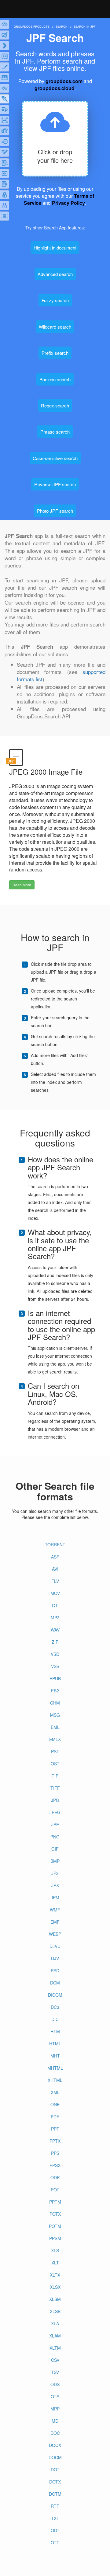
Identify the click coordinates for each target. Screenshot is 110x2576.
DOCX (55, 2445)
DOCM (55, 2457)
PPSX (55, 2165)
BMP (55, 1861)
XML (55, 2092)
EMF (55, 1922)
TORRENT (55, 1545)
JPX (55, 1885)
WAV (55, 1630)
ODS (55, 2384)
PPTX (55, 2141)
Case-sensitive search (55, 458)
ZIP (55, 1642)
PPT (55, 2129)
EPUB (55, 1678)
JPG (55, 1800)
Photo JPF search (55, 511)
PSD (55, 1970)
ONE (55, 2104)
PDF (55, 2117)
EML (55, 1727)
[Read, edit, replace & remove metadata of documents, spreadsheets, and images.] (5, 88)
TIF (55, 1776)
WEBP (55, 1934)
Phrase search (55, 432)
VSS (55, 1666)
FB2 (55, 1691)
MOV (55, 1593)
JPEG (55, 1812)
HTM (55, 2031)
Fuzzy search (55, 300)
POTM (55, 2226)
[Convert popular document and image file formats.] (5, 46)
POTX (55, 2214)
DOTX (55, 2482)
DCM (55, 1983)
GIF (55, 1849)
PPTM (55, 2202)
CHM (55, 1703)
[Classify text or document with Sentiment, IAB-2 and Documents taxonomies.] (5, 163)
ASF (55, 1557)
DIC (55, 2019)
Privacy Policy (68, 203)
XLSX (55, 2287)
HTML (55, 2044)
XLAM (55, 2336)
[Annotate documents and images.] (5, 35)
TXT (55, 2518)
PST (55, 1751)
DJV (55, 1958)
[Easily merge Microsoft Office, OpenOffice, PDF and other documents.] (5, 141)
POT (55, 2190)
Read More (22, 885)
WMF (55, 1910)
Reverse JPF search (55, 484)
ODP (55, 2177)
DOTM (55, 2494)
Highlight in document (55, 248)
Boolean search (55, 379)
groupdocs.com (64, 81)
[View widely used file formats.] (5, 24)
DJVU (55, 1946)
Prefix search (55, 353)
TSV (55, 2372)
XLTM (55, 2348)
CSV (55, 2360)
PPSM (55, 2238)
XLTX (55, 2275)
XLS (55, 2250)
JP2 (55, 1873)
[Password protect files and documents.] (5, 205)
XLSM (55, 2299)
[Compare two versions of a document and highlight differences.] (5, 56)
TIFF (55, 1788)
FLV (55, 1581)
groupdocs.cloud (55, 88)
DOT (55, 2470)
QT (55, 1605)
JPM (55, 1897)
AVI (55, 1569)
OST (55, 1764)
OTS (55, 2396)
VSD (55, 1654)
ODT (55, 2530)
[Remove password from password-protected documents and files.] (5, 195)
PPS (55, 2153)
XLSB (55, 2311)
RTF (55, 2506)
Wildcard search (55, 327)
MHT (55, 2056)
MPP (55, 2409)
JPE (55, 1824)
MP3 (55, 1618)
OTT (55, 2543)
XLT (55, 2263)
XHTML (55, 2080)
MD (55, 2421)
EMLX (55, 1739)
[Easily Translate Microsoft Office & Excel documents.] (5, 184)
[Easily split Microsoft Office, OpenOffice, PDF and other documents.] (5, 173)
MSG (55, 1715)
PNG (55, 1837)
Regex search (55, 405)
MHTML (55, 2068)
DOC (55, 2433)
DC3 (55, 2007)
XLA (55, 2323)
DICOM (55, 1995)
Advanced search (55, 274)
